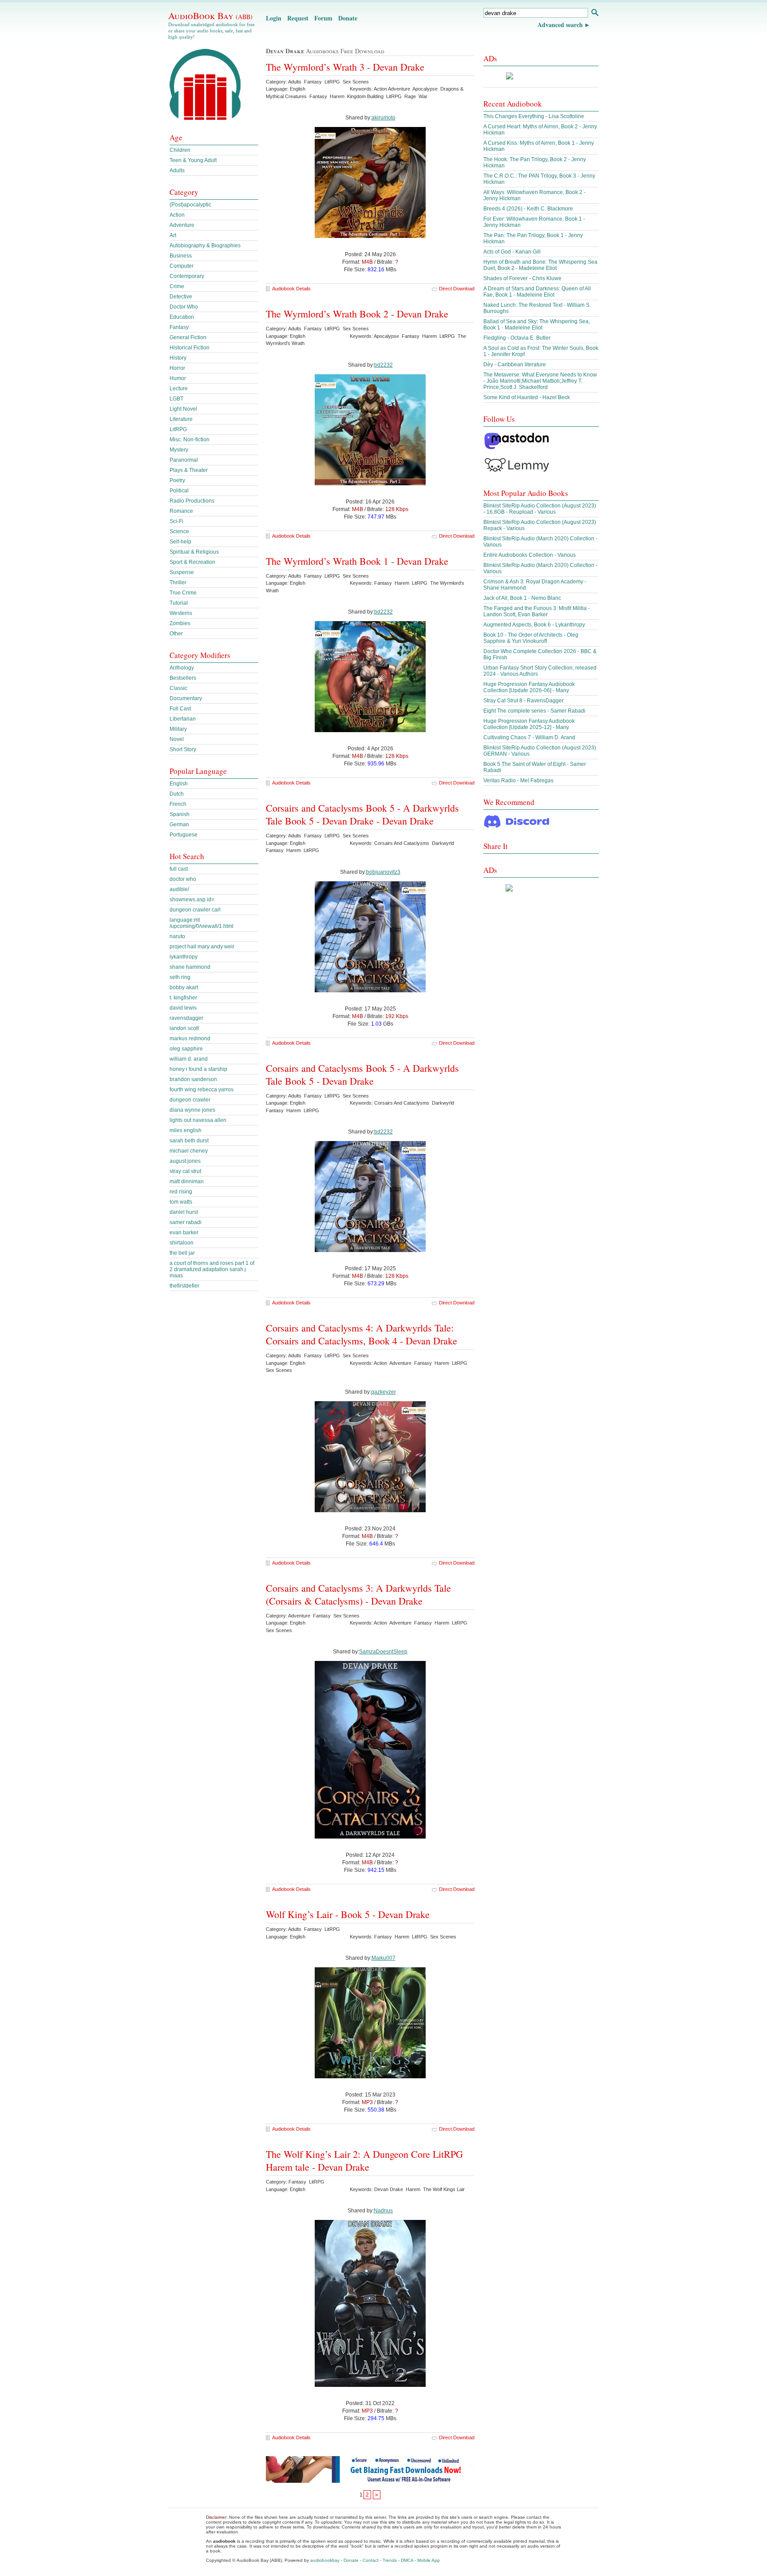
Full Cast (180, 709)
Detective (181, 297)
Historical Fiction (190, 348)
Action (177, 215)
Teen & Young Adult (193, 160)
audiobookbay (325, 2560)
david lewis (183, 1008)
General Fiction (188, 337)
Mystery (179, 450)
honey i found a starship (198, 1069)
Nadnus (383, 2211)
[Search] (595, 14)
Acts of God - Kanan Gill (512, 252)
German (179, 824)
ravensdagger (186, 1018)
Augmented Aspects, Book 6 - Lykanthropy (534, 625)
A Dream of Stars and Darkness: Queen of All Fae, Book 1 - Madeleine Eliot (537, 292)
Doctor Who (184, 307)
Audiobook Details (291, 289)
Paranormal (184, 460)
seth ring (180, 977)
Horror (177, 368)
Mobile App (429, 2560)
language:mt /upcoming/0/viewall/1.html (202, 923)
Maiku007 (383, 1958)
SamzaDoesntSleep (383, 1652)
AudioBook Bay (210, 16)
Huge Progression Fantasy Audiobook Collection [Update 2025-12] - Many (529, 724)
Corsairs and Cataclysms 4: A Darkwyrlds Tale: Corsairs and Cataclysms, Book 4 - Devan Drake (362, 1334)
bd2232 (383, 365)
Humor (178, 378)
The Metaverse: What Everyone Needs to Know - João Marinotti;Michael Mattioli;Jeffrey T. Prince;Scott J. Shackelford (540, 381)
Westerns (181, 613)
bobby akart (184, 987)
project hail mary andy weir (202, 947)
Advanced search (560, 25)
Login (274, 18)
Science (179, 531)
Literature (181, 419)
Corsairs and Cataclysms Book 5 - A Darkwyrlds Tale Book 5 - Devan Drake (362, 1074)
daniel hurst (184, 1212)
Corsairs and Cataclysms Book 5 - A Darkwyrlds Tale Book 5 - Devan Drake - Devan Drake (362, 814)
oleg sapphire (186, 1049)
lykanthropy (184, 957)
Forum (323, 18)
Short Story (183, 749)
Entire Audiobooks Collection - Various (530, 555)
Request (298, 18)
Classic (178, 688)
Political (179, 491)
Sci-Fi (176, 521)
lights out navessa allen (198, 1120)
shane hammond (190, 967)
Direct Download (457, 289)
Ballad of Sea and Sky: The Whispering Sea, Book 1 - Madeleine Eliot (537, 325)
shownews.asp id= (192, 900)
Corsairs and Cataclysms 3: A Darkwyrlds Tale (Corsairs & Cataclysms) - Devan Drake (358, 1594)
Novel (177, 739)
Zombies (180, 623)
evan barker (184, 1233)
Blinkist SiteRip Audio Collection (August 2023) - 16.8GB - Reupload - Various (540, 509)
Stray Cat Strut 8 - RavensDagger (524, 701)
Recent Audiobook (513, 104)
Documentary (186, 698)
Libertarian (183, 719)
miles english (186, 1130)
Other (176, 634)
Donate (348, 18)
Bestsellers (183, 678)
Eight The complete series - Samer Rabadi (534, 711)
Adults (177, 170)
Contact (371, 2560)
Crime (177, 286)
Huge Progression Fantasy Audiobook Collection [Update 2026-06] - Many (529, 687)
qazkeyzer (383, 1392)
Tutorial (179, 603)
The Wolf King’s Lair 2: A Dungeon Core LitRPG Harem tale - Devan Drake (364, 2160)
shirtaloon (182, 1243)
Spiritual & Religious (194, 552)
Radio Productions (192, 501)
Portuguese (184, 835)
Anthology (182, 668)
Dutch (177, 794)
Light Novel (183, 409)
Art (173, 235)
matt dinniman (187, 1181)
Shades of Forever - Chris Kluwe (522, 278)
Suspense (182, 572)
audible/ (179, 889)
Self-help (180, 542)
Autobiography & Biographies (205, 246)
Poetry (177, 480)
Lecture (179, 388)
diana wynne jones (192, 1110)
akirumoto (383, 118)
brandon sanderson (193, 1079)
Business (181, 256)
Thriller (178, 583)
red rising (181, 1192)
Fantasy (179, 327)
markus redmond (190, 1038)
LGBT (176, 399)
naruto (177, 936)
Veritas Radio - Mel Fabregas (518, 781)
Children (180, 150)
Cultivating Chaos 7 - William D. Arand (529, 737)
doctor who (183, 879)
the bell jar (182, 1253)
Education (182, 317)
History (178, 358)
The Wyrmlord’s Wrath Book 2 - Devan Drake (357, 314)
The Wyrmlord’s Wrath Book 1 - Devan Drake (357, 561)
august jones (185, 1161)
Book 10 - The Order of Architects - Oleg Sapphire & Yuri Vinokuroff (531, 638)
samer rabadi (186, 1222)
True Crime (183, 593)
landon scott (184, 1028)
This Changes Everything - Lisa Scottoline (534, 116)
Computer (182, 266)
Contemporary (187, 276)
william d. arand (189, 1059)
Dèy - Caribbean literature (515, 365)
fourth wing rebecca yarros (202, 1090)
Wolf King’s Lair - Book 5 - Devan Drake (348, 1914)
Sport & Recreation (192, 562)
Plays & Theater (189, 470)
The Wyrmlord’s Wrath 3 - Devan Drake (345, 67)
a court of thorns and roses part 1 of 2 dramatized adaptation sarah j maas (212, 1269)
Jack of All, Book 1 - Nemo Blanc (522, 598)
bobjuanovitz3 (383, 872)
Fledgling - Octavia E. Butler (517, 338)
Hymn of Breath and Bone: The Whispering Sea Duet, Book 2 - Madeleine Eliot (540, 265)
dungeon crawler (190, 1100)
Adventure (182, 225)
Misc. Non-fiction (190, 440)
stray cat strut (185, 1171)
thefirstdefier (184, 1286)
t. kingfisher (183, 998)
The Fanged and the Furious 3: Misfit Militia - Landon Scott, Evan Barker (537, 611)
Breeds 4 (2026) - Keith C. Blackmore (528, 209)
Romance (181, 511)
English (179, 784)
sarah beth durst (189, 1141)
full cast (179, 869)
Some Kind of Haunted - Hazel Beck (527, 397)
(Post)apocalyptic (190, 205)
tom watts (181, 1202)
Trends (390, 2560)
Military (178, 729)
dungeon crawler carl (195, 910)
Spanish (180, 814)
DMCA (407, 2560)
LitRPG (178, 429)
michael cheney (189, 1151)
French (178, 804)
